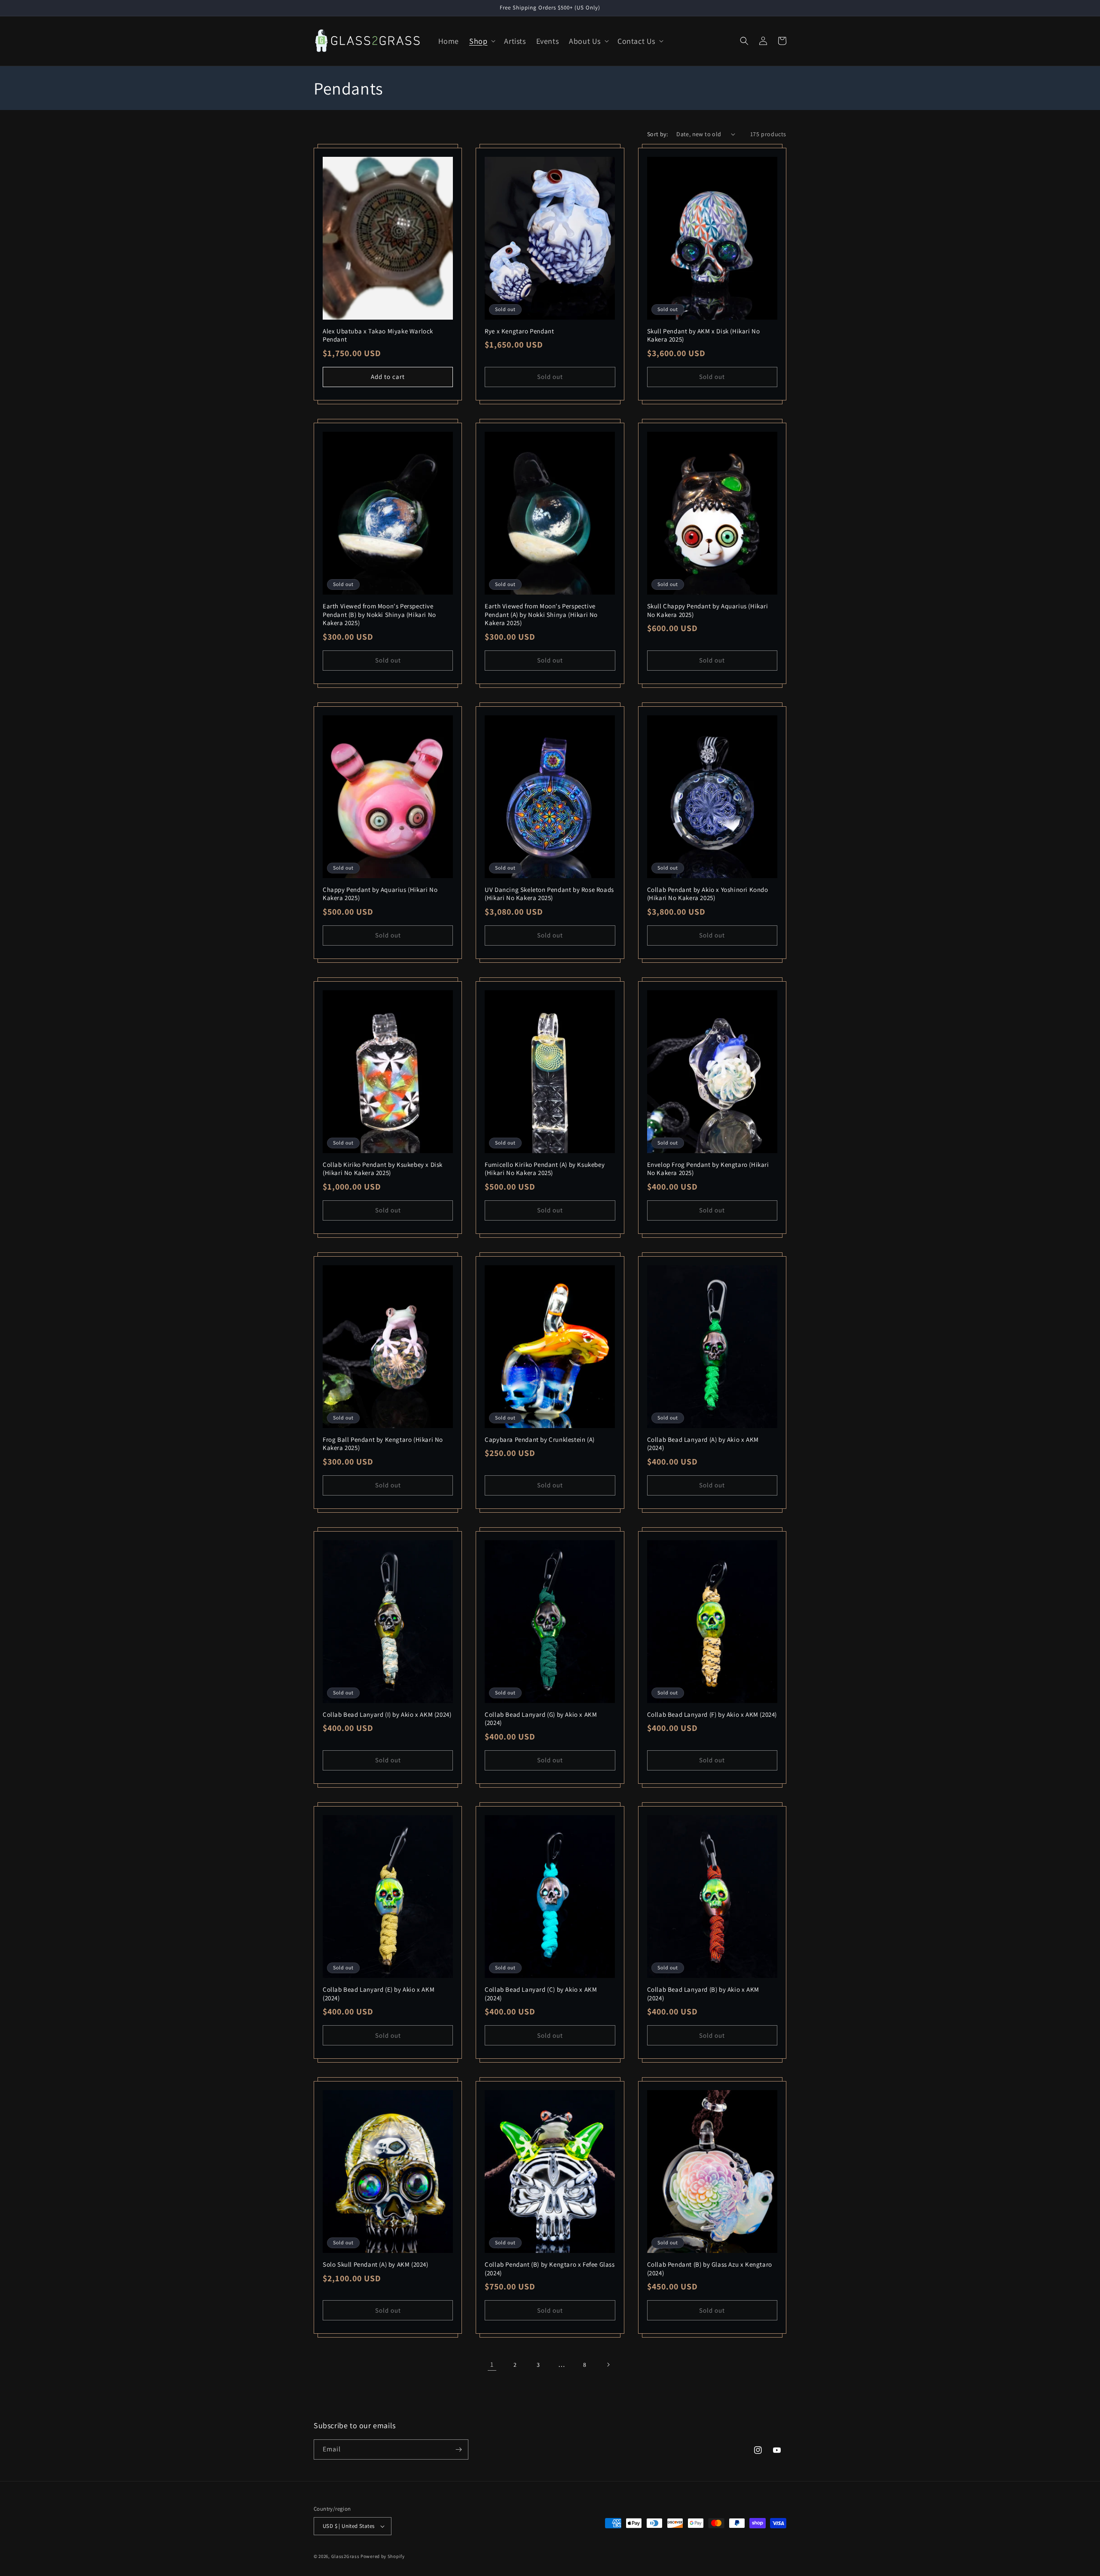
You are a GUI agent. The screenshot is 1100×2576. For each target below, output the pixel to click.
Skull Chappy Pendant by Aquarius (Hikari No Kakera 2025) (708, 610)
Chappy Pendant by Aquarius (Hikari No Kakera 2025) (380, 894)
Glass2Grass (345, 2556)
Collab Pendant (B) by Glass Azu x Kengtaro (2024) (710, 2269)
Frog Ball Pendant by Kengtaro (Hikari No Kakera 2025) (383, 1444)
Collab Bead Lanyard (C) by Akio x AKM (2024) (541, 1994)
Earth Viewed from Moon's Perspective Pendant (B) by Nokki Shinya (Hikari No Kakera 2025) (379, 614)
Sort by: (657, 134)
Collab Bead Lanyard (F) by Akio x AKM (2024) (712, 1714)
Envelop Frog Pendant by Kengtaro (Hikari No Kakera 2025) (708, 1169)
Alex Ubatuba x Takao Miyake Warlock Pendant (378, 335)
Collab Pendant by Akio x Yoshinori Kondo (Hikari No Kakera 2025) (708, 894)
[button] (481, 41)
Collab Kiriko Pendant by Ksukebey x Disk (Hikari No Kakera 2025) (383, 1169)
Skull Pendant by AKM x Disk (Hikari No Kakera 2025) (704, 335)
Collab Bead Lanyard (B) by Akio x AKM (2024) (703, 1994)
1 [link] (492, 2364)
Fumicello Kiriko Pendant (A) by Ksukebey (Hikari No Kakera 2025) (545, 1169)
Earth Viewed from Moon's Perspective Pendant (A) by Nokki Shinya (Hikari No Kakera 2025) (541, 614)
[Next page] (608, 2365)
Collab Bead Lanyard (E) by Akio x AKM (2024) (379, 1994)
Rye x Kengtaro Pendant (519, 331)
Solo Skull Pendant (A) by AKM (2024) (376, 2264)
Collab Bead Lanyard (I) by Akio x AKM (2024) (387, 1714)
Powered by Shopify (383, 2556)
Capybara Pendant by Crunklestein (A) (540, 1439)
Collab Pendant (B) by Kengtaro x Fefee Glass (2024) (550, 2269)
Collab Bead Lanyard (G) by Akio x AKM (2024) (541, 1719)
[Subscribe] (458, 2449)
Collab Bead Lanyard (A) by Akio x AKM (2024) (703, 1444)
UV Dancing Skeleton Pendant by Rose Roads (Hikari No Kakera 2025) (549, 894)
